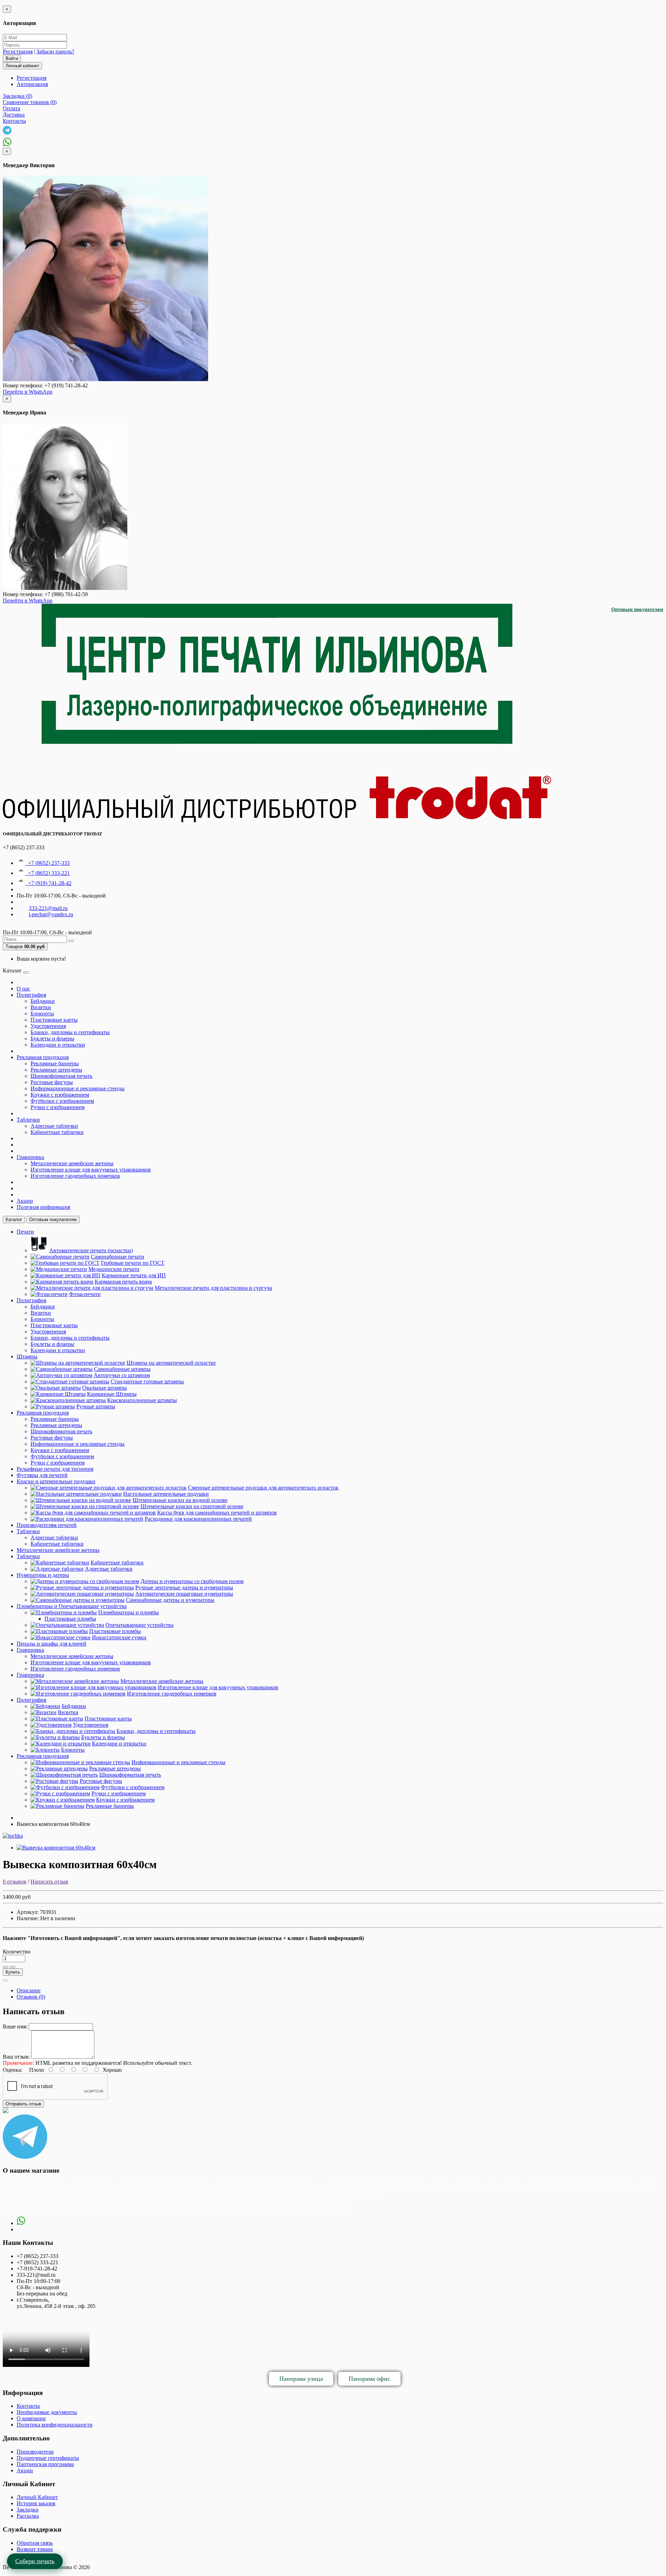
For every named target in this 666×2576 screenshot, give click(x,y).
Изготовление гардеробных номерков (75, 1176)
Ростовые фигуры (52, 1082)
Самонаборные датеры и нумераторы (170, 1600)
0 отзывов (15, 1882)
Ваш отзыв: (16, 2057)
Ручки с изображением (58, 1107)
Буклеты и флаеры (52, 1038)
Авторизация (32, 84)
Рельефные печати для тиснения (55, 1469)
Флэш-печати (85, 1294)
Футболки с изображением (62, 1101)
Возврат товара (35, 2549)
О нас (23, 989)
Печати (25, 1232)
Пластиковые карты (54, 1020)
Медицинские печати (114, 1269)
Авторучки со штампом (122, 1375)
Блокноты (42, 1014)
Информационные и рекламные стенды (78, 1088)
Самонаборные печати (118, 1257)
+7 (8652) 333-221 (48, 873)
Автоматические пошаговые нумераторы (184, 1594)
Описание (29, 1990)
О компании (31, 2418)
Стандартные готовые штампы (147, 1381)
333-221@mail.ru (48, 908)
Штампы (27, 1356)
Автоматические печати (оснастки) (91, 1250)
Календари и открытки (58, 1045)
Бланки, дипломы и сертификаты (70, 1032)
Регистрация (18, 51)
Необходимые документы (47, 2412)
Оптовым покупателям (637, 609)
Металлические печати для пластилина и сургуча (213, 1288)
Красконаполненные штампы (142, 1400)
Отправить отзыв (23, 2104)
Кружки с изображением (60, 1095)
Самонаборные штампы (122, 1369)
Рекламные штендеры (56, 1070)
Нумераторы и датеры (43, 1575)
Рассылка (28, 2516)
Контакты (28, 2406)
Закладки (28, 2510)
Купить (13, 1972)
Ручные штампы (96, 1406)
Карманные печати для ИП (134, 1275)
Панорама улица (301, 2379)
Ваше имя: (15, 2027)
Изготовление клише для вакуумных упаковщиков (91, 1170)
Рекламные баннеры (55, 1063)
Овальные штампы (105, 1388)
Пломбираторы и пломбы (129, 1612)
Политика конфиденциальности (55, 2425)
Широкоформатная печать (61, 1076)
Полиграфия (31, 995)
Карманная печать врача (123, 1282)
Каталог (14, 1220)
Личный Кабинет (37, 2497)
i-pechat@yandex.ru (51, 914)
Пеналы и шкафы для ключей (52, 1644)
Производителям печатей (47, 1525)
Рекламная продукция (43, 1057)
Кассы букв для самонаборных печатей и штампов (217, 1513)
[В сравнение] (12, 1967)
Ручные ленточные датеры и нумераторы (184, 1587)
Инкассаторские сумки (119, 1637)
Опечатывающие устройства (139, 1625)
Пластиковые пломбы (70, 1619)
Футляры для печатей (42, 1475)
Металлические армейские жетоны (72, 1163)
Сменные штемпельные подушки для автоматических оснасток (263, 1488)
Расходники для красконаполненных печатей (198, 1519)
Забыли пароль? (55, 51)
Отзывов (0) (31, 1997)
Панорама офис (369, 2379)
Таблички (28, 1120)
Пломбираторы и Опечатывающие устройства (72, 1606)
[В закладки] (6, 1967)
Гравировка (30, 1157)
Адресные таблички (54, 1126)
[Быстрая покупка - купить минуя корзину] (6, 1981)
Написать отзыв (49, 1882)
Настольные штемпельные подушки (166, 1494)
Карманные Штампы (112, 1394)
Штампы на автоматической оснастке (171, 1363)
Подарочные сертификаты (48, 2458)
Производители (35, 2452)
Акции (25, 1201)
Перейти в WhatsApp (28, 392)
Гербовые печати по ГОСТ (133, 1263)
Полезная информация (43, 1207)
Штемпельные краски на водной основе (180, 1500)
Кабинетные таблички (57, 1132)
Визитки (41, 1007)
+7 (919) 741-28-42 (48, 883)
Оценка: (12, 2070)
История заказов (36, 2503)
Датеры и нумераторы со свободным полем (192, 1581)
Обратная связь (35, 2543)
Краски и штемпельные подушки (56, 1481)
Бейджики (43, 1001)
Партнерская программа (45, 2464)
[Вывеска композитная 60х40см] (56, 1848)
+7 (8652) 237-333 (48, 863)
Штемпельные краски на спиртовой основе (192, 1506)
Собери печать (35, 2561)
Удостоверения (48, 1026)
